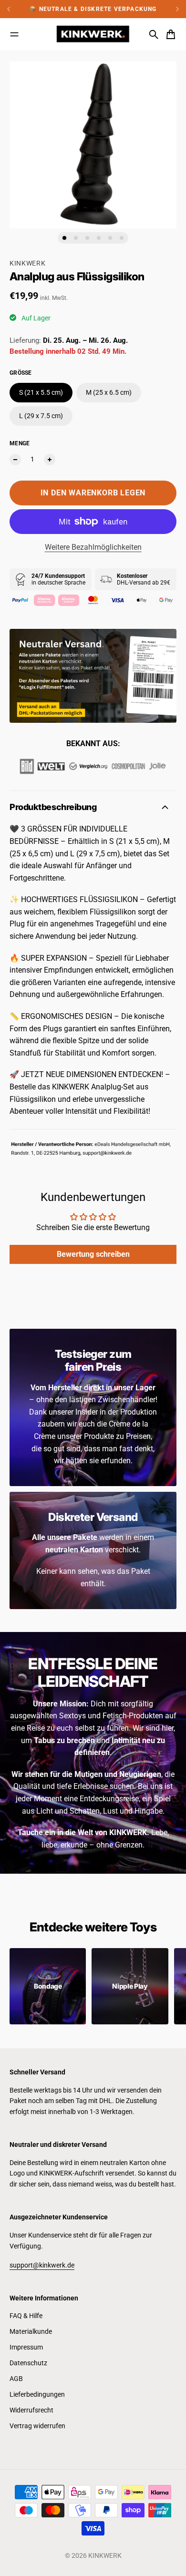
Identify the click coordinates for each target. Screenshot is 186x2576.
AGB (16, 2379)
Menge (20, 443)
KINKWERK (28, 263)
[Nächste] (177, 9)
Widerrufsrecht (31, 2410)
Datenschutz (28, 2363)
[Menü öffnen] (14, 34)
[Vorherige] (14, 9)
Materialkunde (31, 2331)
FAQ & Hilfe (26, 2316)
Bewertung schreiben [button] (93, 1254)
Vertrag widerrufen (37, 2426)
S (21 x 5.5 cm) (41, 392)
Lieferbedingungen (37, 2394)
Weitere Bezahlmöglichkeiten (93, 547)
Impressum (26, 2347)
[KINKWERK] (93, 34)
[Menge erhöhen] (50, 460)
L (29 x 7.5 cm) (41, 416)
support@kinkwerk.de (42, 2265)
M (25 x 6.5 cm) (109, 392)
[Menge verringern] (15, 460)
